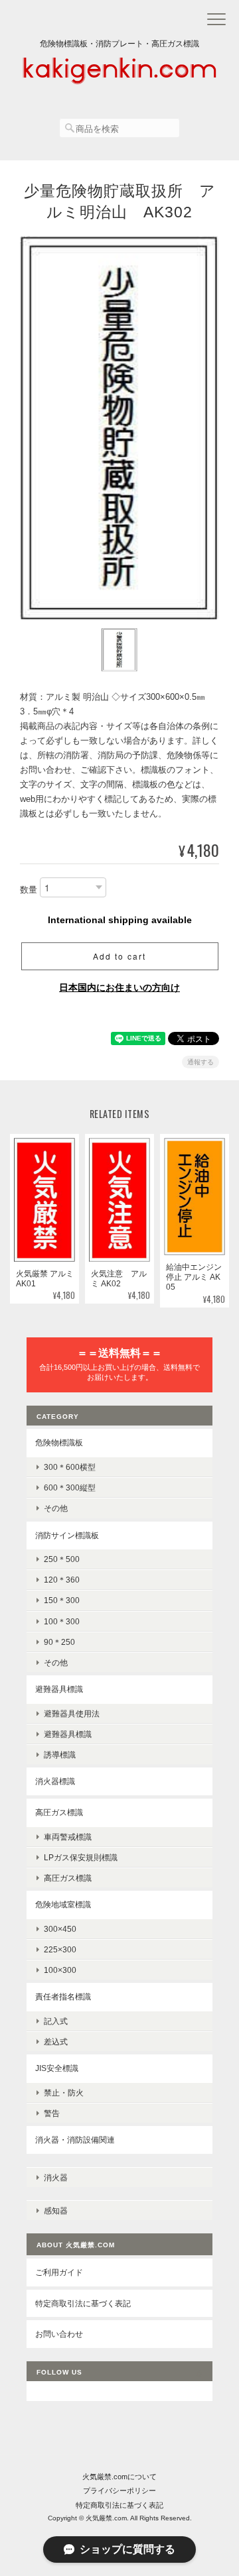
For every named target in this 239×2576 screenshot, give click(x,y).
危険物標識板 (59, 1442)
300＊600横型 (70, 1467)
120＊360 (62, 1580)
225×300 (60, 1949)
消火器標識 (55, 1781)
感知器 (56, 2211)
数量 (29, 890)
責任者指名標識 (63, 1996)
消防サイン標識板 (67, 1535)
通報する (200, 1062)
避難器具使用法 (72, 1713)
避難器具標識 (59, 1689)
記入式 (56, 2021)
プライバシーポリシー (119, 2491)
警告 (52, 2113)
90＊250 (59, 1642)
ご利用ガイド (59, 2272)
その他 (56, 1508)
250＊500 (62, 1559)
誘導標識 (60, 1755)
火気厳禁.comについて (119, 2477)
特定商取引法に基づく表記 (83, 2303)
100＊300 (62, 1621)
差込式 (56, 2042)
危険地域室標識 (63, 1904)
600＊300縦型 (70, 1487)
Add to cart (119, 956)
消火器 (56, 2177)
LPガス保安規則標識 (81, 1857)
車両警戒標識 (68, 1837)
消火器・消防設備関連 (75, 2140)
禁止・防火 (64, 2093)
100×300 (60, 1970)
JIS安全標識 (57, 2068)
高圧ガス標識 (59, 1812)
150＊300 (62, 1600)
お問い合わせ (59, 2334)
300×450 (60, 1929)
